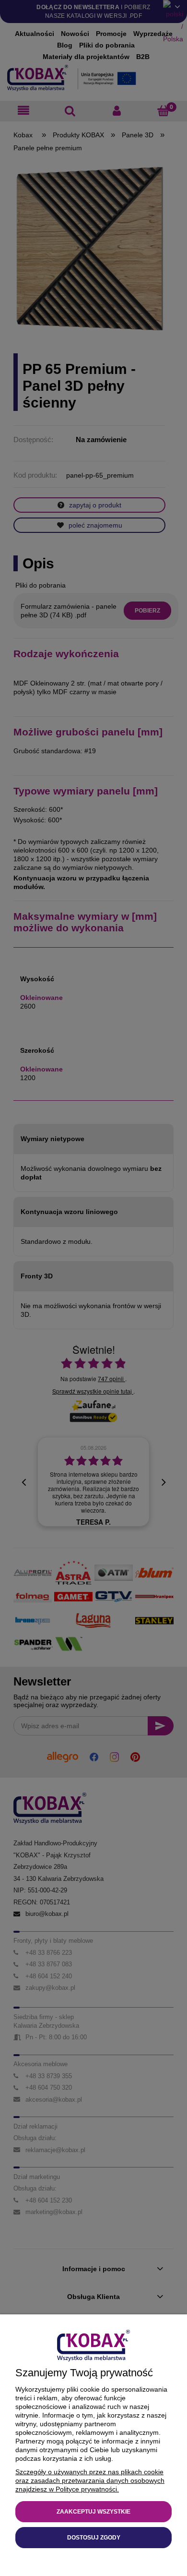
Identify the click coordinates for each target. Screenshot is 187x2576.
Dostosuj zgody (94, 2538)
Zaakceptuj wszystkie (93, 2512)
